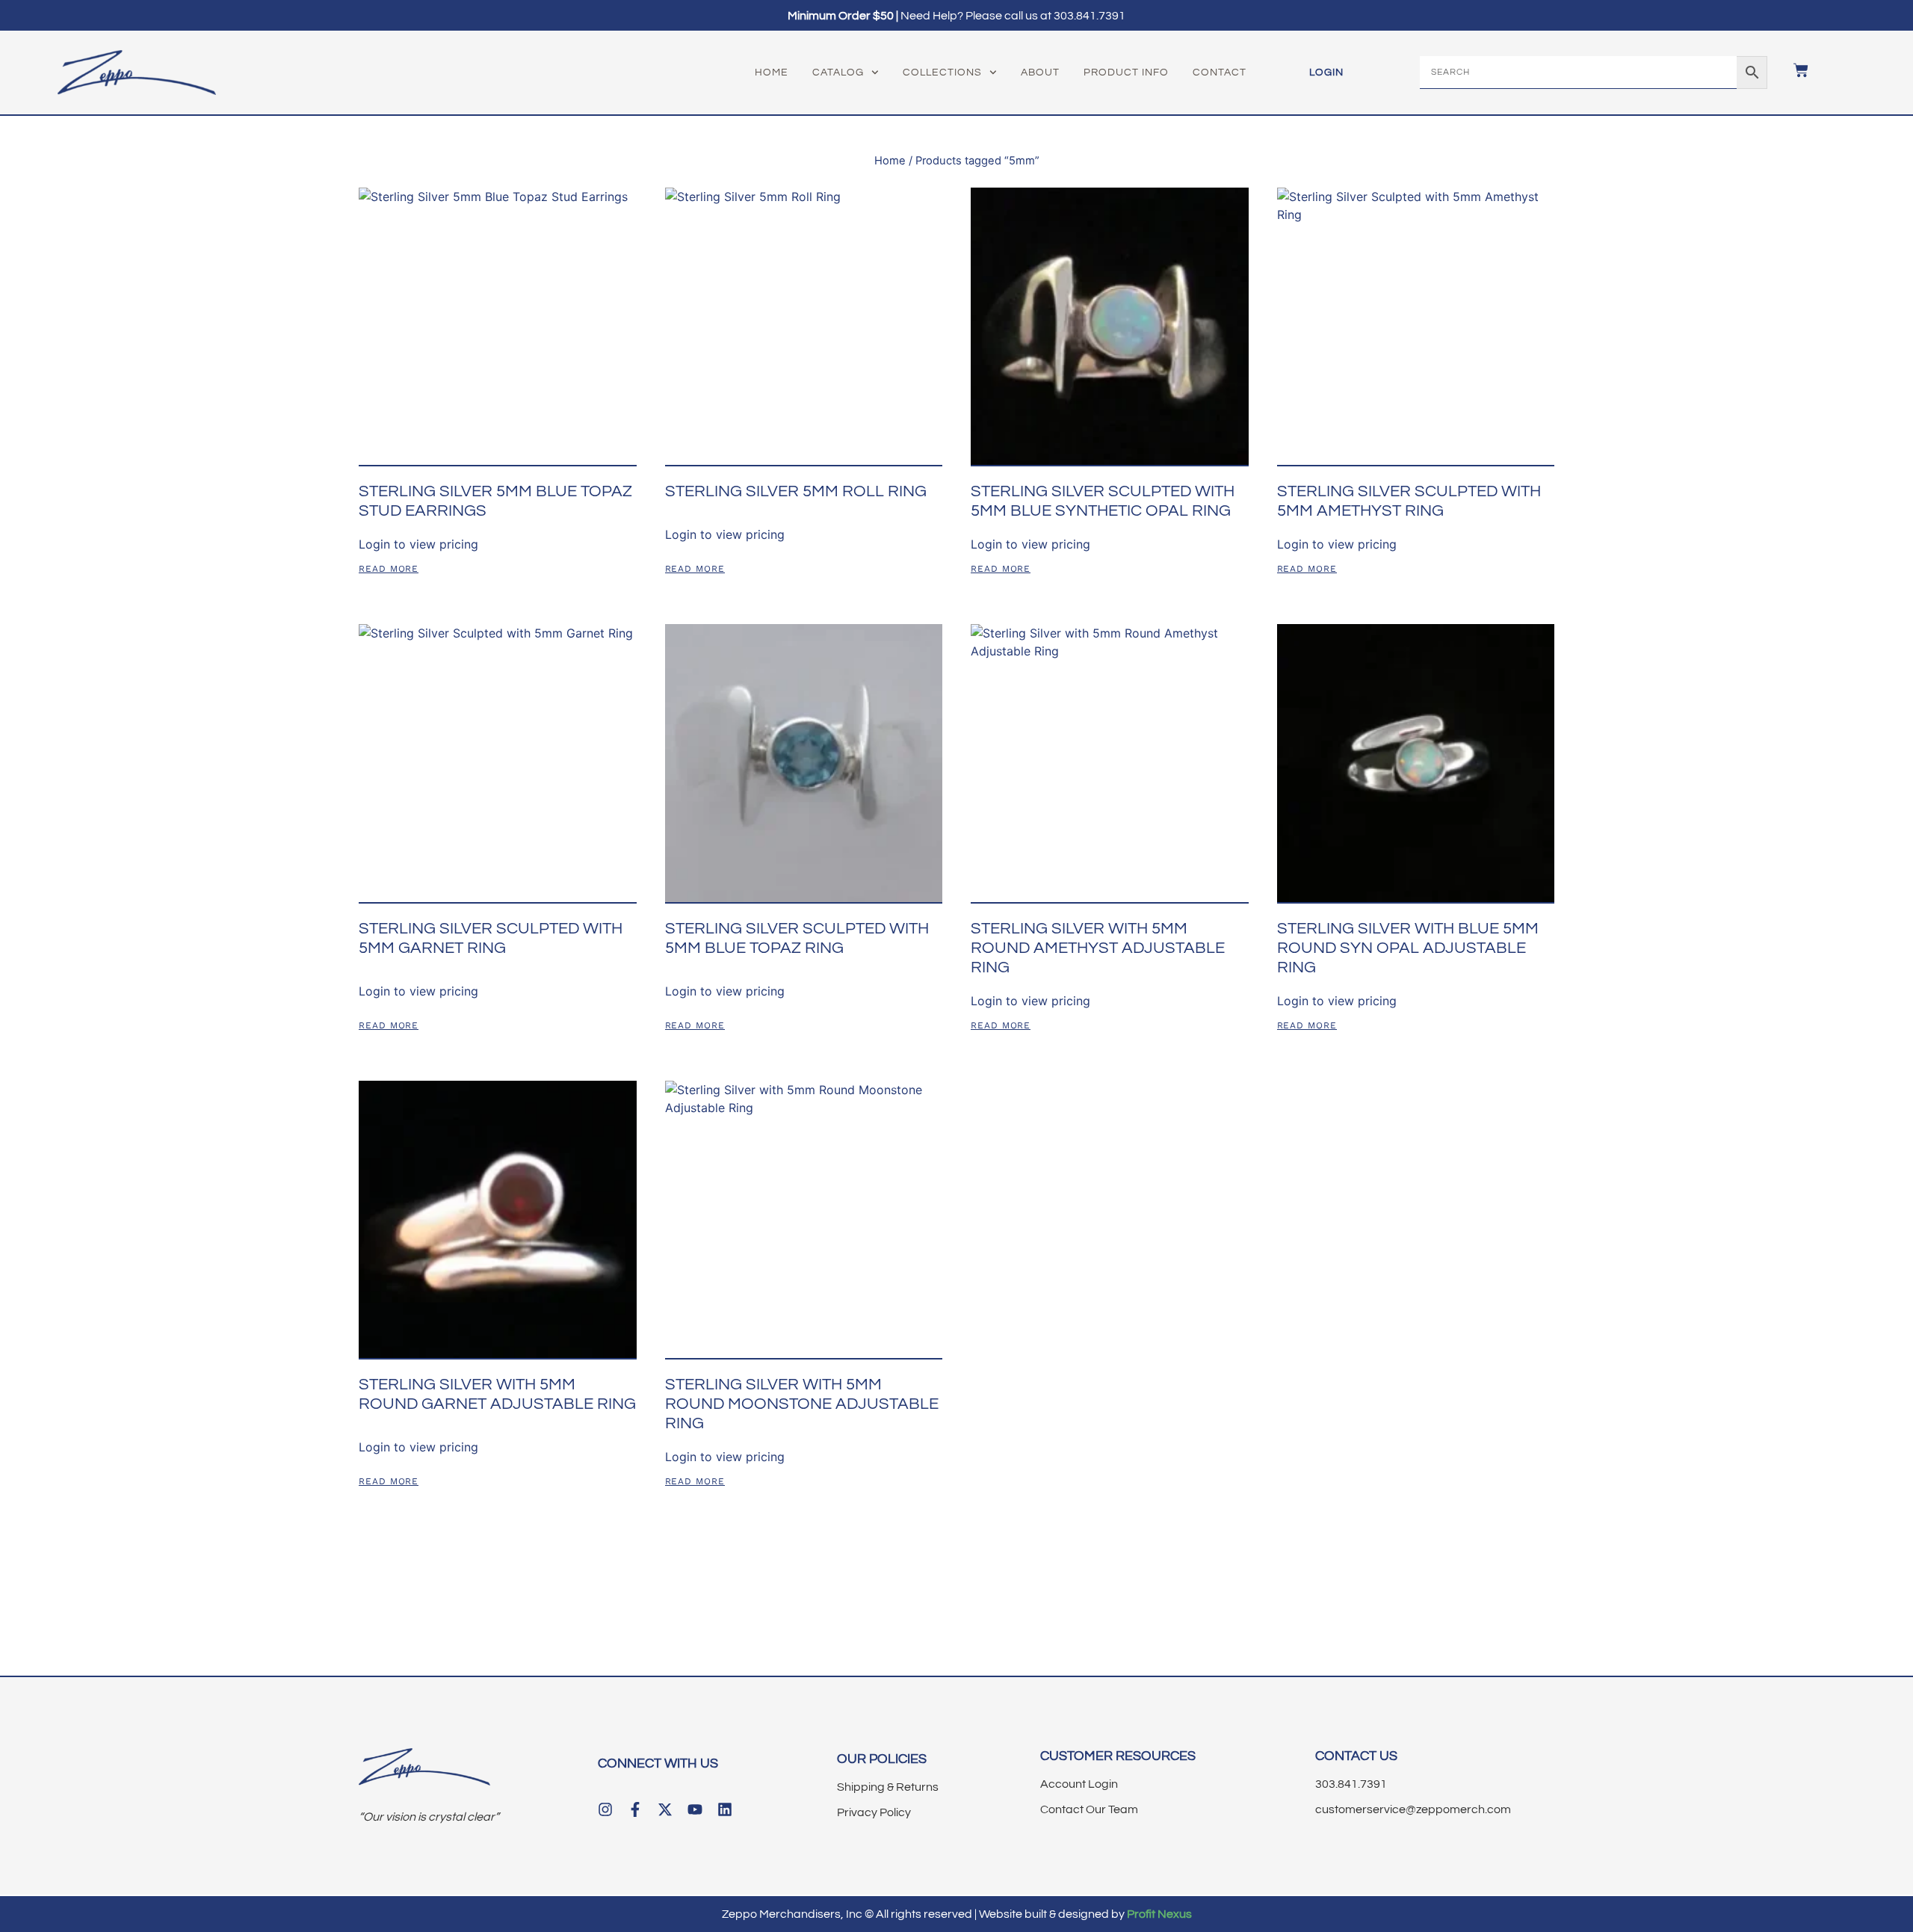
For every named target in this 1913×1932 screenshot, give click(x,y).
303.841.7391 (1090, 16)
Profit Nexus (1159, 1914)
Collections (942, 72)
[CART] (1793, 70)
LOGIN (1326, 72)
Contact (1220, 72)
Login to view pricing (418, 544)
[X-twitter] (665, 1809)
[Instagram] (605, 1809)
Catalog (838, 72)
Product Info (1126, 72)
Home (772, 72)
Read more (389, 569)
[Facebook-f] (635, 1809)
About (1040, 72)
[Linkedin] (725, 1809)
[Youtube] (695, 1809)
